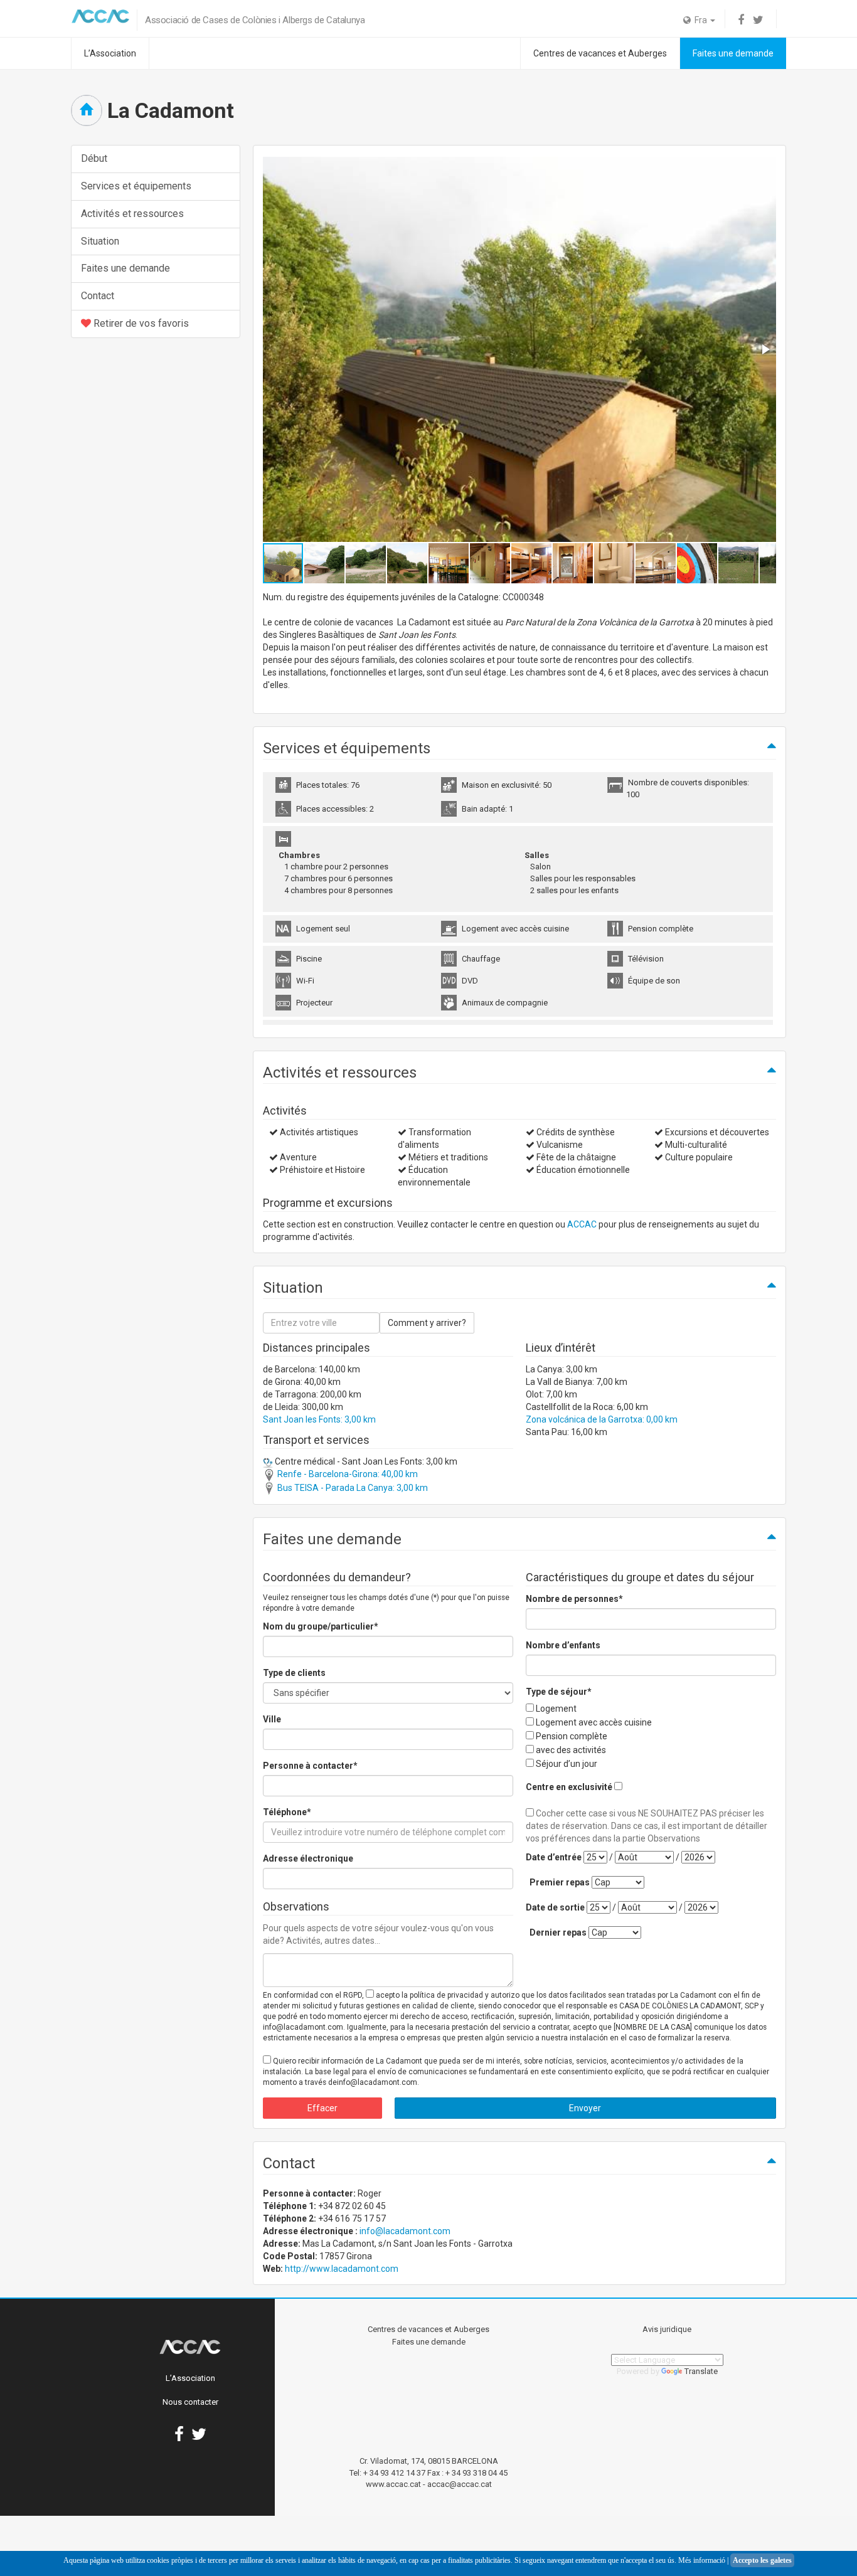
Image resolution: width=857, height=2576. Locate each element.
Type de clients (294, 1673)
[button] (765, 349)
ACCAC (582, 1224)
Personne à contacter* (310, 1766)
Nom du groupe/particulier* (321, 1626)
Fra (700, 20)
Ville (272, 1719)
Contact (98, 296)
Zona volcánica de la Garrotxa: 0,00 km (602, 1419)
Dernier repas (558, 1932)
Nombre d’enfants (563, 1645)
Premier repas (560, 1882)
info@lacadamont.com (405, 2231)
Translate (701, 2371)
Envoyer (585, 2108)
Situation (100, 241)
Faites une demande (733, 53)
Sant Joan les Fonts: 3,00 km (319, 1419)
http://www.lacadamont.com (342, 2269)
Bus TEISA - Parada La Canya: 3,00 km (352, 1488)
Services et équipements (136, 186)
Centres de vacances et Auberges (600, 53)
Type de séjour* (559, 1692)
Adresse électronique (308, 1858)
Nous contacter (190, 2402)
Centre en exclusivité (569, 1787)
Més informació (702, 2560)
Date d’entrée (554, 1857)
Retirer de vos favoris (140, 323)
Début (94, 158)
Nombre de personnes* (574, 1599)
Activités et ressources (132, 214)
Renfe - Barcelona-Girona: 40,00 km (347, 1474)
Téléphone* (287, 1812)
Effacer (322, 2108)
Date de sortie (555, 1907)
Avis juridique (667, 2329)
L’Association (110, 53)
